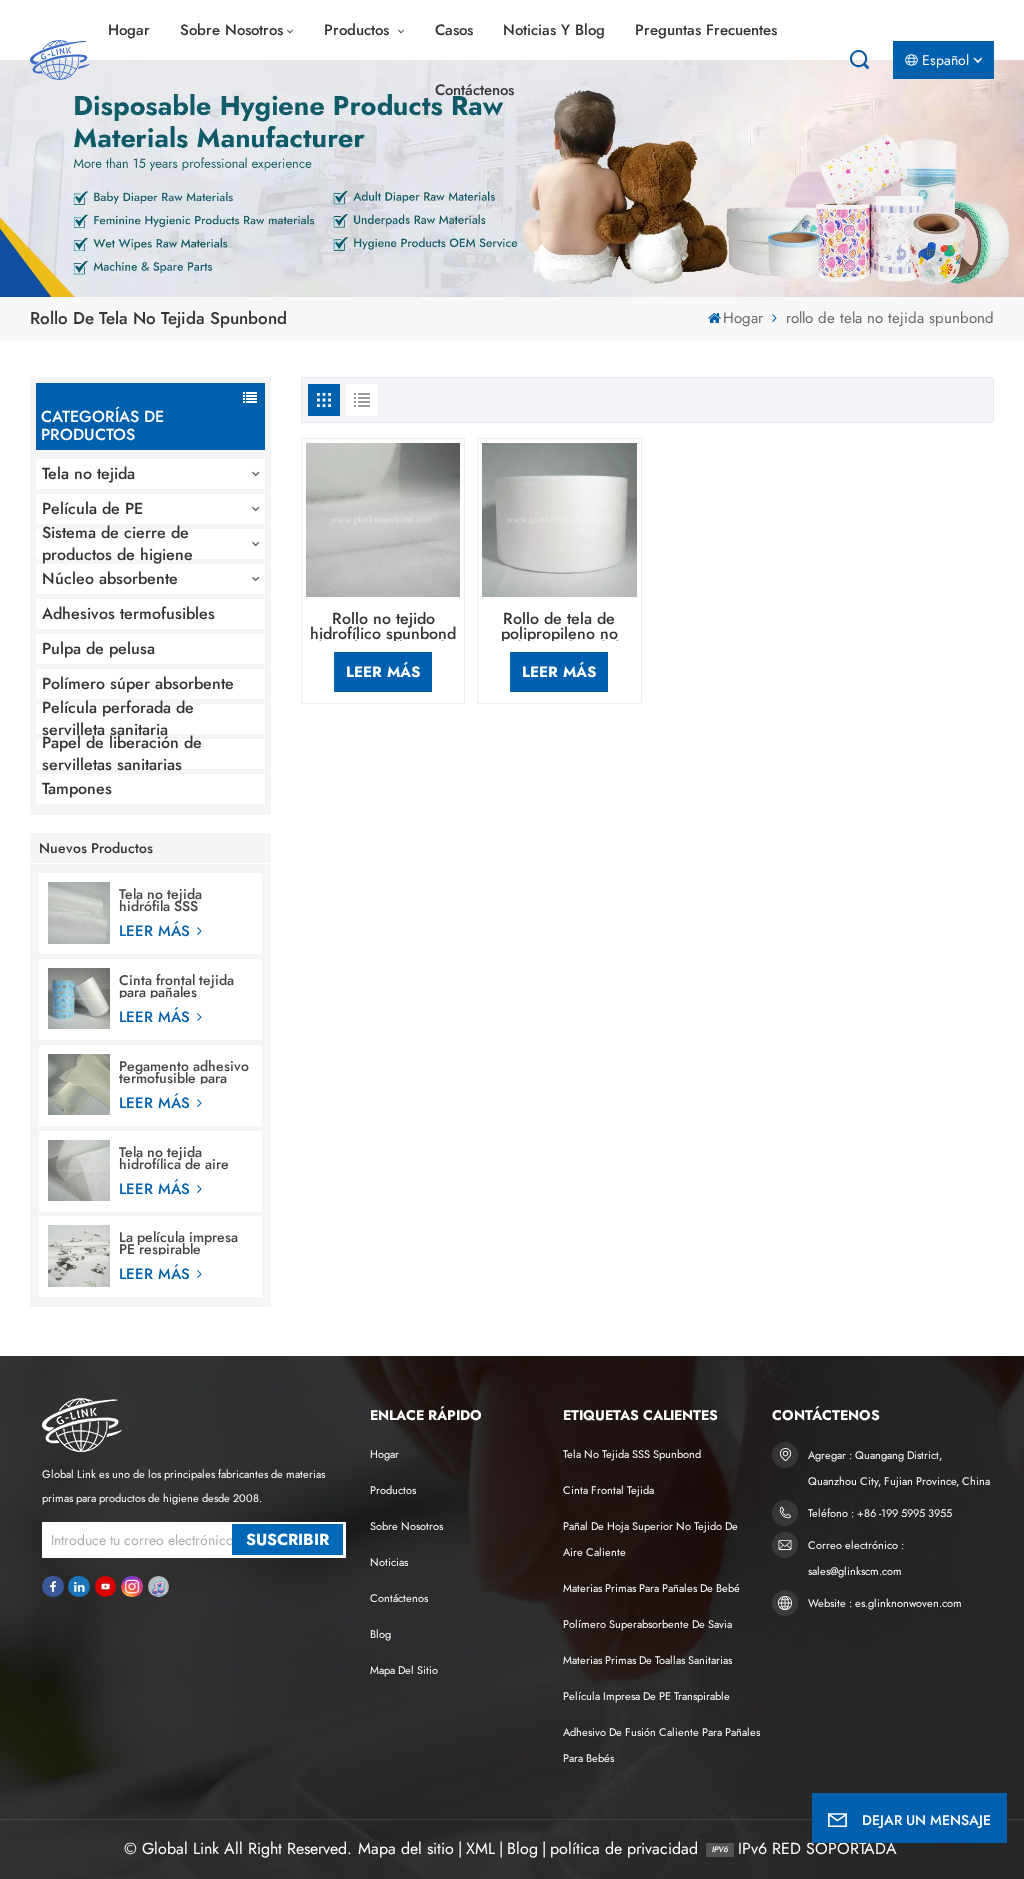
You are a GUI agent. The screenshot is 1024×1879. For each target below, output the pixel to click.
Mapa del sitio (404, 1670)
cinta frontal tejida (608, 1490)
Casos (454, 30)
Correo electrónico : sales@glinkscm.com (856, 1558)
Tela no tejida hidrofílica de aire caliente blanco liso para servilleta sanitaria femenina (178, 1158)
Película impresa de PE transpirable (646, 1696)
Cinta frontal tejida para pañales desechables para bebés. (176, 986)
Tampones (77, 788)
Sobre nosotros (231, 30)
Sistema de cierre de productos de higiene (117, 544)
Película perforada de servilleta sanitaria (118, 719)
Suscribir (287, 1539)
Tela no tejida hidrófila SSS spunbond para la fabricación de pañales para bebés (179, 900)
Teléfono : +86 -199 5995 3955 (880, 1513)
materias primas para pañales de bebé (651, 1588)
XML (480, 1848)
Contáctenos (474, 90)
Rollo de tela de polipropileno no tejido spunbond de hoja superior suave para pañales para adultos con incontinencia (559, 626)
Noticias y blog (554, 30)
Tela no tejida (88, 473)
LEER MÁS (157, 931)
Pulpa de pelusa (98, 648)
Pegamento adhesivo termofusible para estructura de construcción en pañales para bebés (184, 1072)
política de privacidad (624, 1848)
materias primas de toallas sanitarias (647, 1660)
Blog (380, 1634)
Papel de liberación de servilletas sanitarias (122, 754)
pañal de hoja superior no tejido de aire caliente (650, 1539)
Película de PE (92, 508)
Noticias (389, 1562)
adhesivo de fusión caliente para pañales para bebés (661, 1745)
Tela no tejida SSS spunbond (632, 1454)
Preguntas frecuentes (706, 30)
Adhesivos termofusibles (128, 613)
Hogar (129, 30)
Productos (359, 30)
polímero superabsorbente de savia (647, 1624)
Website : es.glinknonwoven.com (885, 1603)
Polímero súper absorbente (138, 683)
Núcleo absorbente (110, 578)
